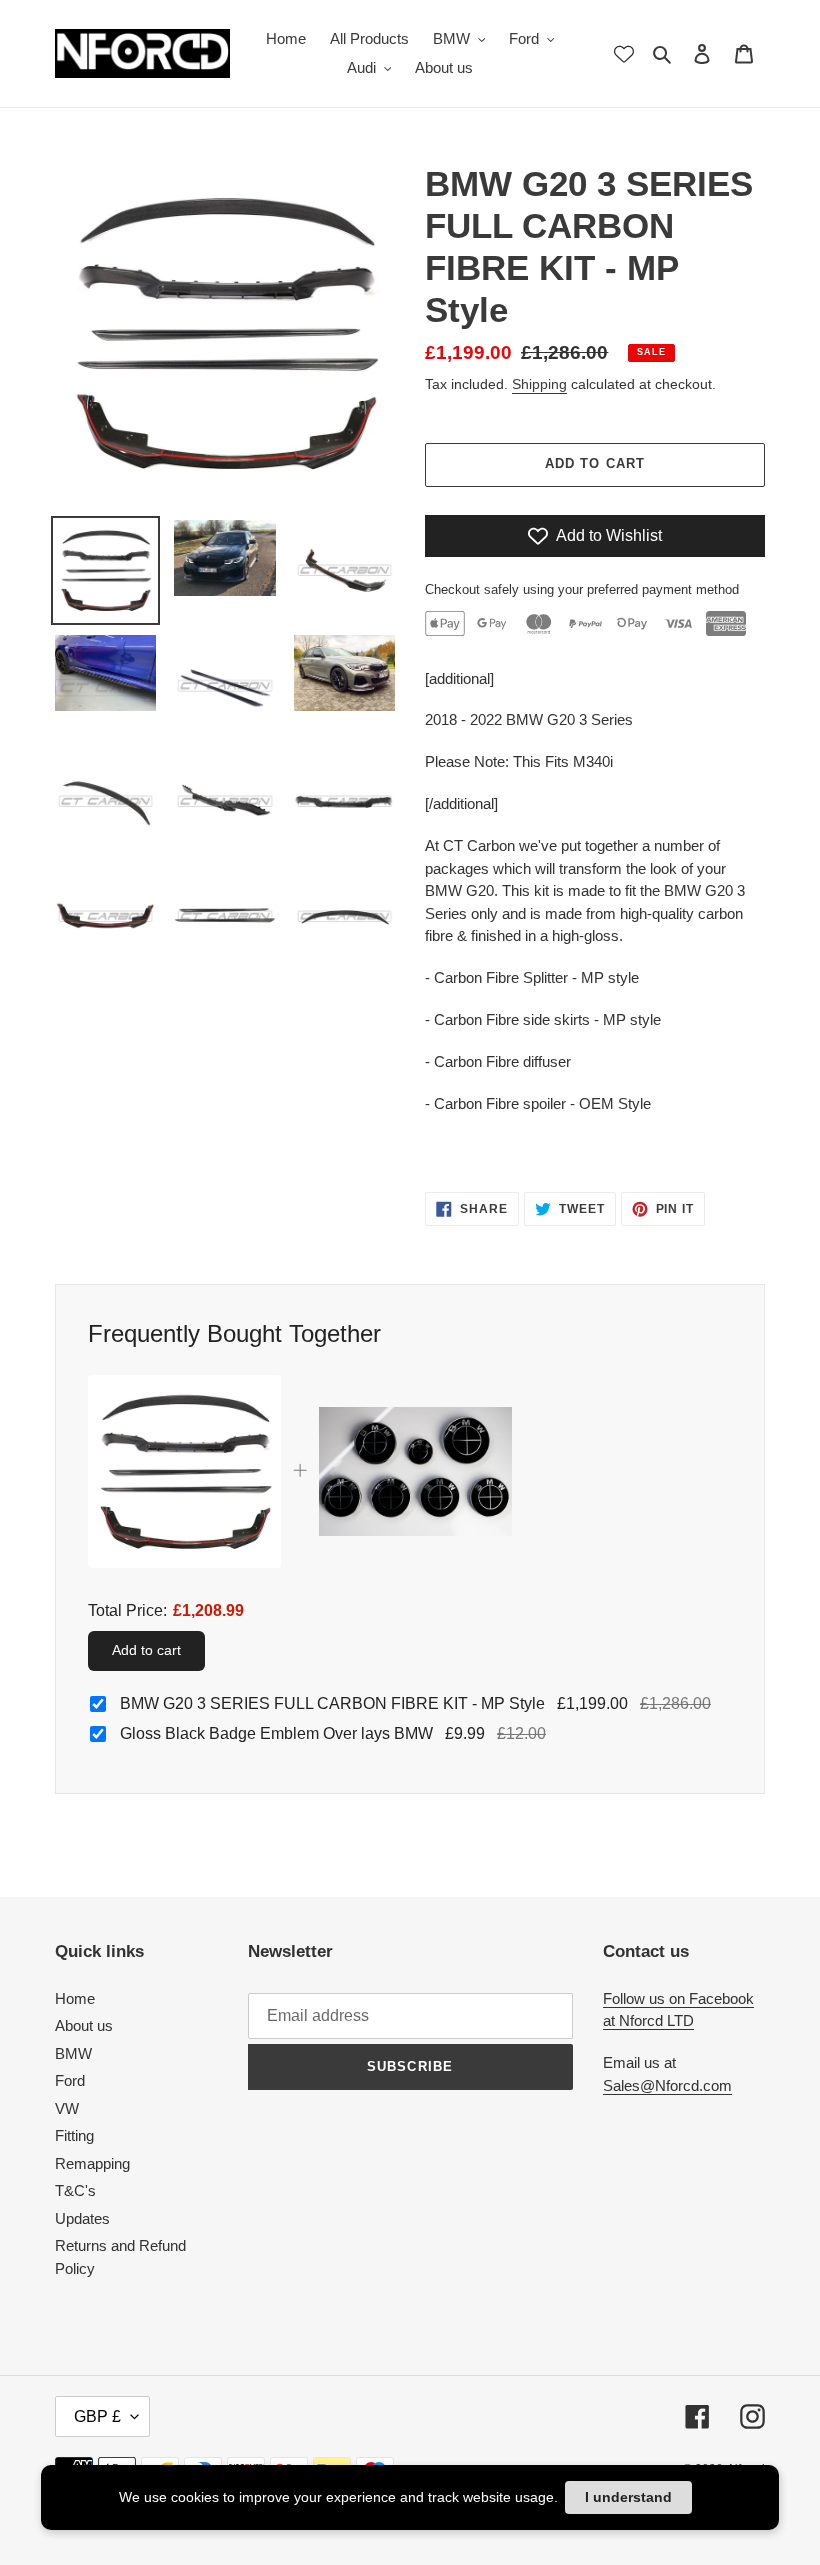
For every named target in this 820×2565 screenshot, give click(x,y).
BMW (73, 2053)
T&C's (75, 2190)
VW (67, 2108)
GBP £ (97, 2416)
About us (84, 2025)
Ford (70, 2080)
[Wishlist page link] (624, 54)
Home (75, 1998)
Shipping (539, 384)
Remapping (92, 2163)
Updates (82, 2218)
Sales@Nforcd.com (667, 2085)
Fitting (74, 2135)
